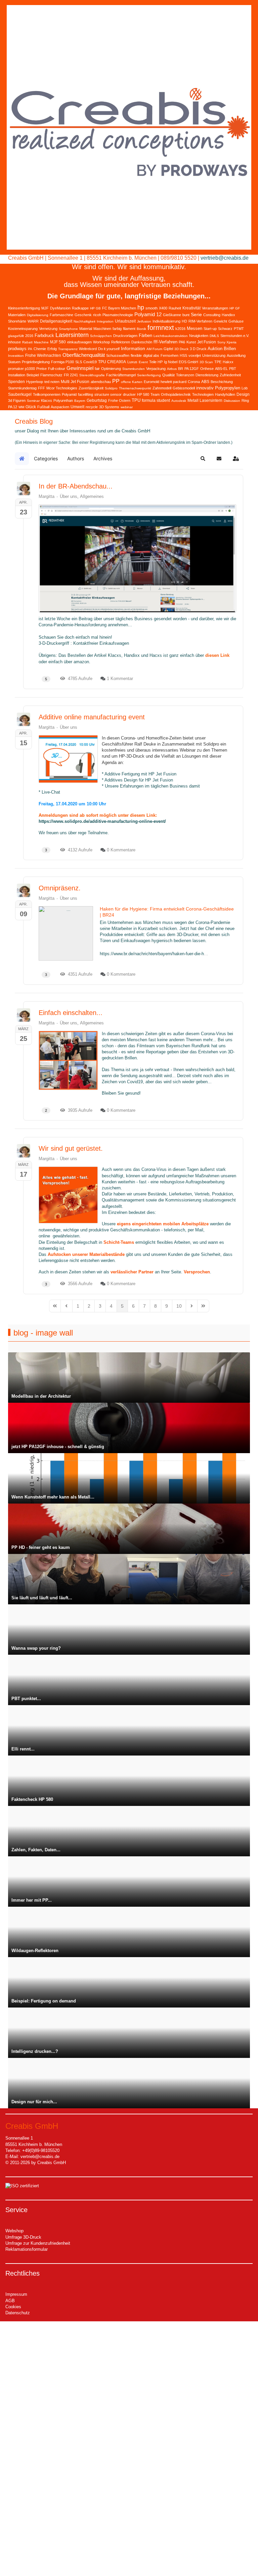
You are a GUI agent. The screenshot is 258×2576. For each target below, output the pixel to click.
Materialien (17, 315)
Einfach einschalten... (71, 1013)
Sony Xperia (227, 342)
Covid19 (90, 362)
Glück (31, 407)
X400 (163, 308)
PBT (233, 369)
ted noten (52, 382)
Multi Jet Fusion (75, 382)
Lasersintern (72, 335)
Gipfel (168, 349)
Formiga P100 (62, 362)
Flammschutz (51, 375)
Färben (145, 335)
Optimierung (111, 369)
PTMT (239, 329)
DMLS (214, 336)
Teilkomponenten (47, 394)
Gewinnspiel (80, 368)
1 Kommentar (120, 679)
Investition (16, 356)
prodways (17, 349)
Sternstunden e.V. (235, 336)
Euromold (152, 382)
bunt (186, 315)
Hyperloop (35, 382)
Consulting (212, 315)
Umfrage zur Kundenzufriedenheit (38, 2243)
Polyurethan (63, 400)
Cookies (13, 2307)
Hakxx (228, 362)
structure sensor (108, 394)
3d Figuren (17, 400)
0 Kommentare (121, 850)
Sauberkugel (20, 394)
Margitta (47, 496)
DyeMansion (60, 308)
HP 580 (143, 394)
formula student (156, 400)
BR (181, 369)
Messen (195, 328)
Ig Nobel (171, 362)
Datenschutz (18, 2313)
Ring (245, 400)
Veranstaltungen (215, 308)
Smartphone (68, 329)
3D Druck (181, 349)
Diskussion (232, 401)
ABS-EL (221, 369)
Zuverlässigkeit (91, 388)
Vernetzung (48, 329)
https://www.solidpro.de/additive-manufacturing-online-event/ (102, 821)
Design (243, 394)
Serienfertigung (149, 375)
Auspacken (60, 407)
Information (133, 348)
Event (143, 362)
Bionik (141, 329)
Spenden (16, 382)
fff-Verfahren (165, 342)
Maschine (41, 342)
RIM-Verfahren (200, 321)
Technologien (203, 394)
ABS (205, 382)
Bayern (80, 401)
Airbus (172, 369)
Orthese (207, 369)
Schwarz (225, 329)
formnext (161, 328)
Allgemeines (92, 496)
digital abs (151, 355)
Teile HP (156, 362)
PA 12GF (192, 369)
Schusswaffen (118, 355)
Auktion (215, 349)
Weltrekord (88, 349)
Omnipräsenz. (60, 888)
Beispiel (33, 375)
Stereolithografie (92, 375)
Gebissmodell (184, 388)
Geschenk (83, 315)
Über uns (69, 496)
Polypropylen (228, 388)
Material (86, 329)
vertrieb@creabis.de (225, 258)
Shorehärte (17, 321)
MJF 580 (58, 342)
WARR (33, 321)
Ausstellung (236, 355)
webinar (127, 407)
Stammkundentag (22, 388)
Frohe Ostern (119, 400)
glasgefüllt (16, 336)
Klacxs (47, 400)
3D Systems (109, 407)
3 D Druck (198, 349)
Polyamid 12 (148, 314)
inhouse (14, 342)
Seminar (33, 401)
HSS (183, 355)
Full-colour (57, 369)
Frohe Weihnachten (43, 355)
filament (129, 329)
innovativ (205, 388)
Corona (194, 382)
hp (141, 307)
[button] (203, 459)
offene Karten (132, 382)
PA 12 (13, 407)
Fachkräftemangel (121, 375)
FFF (41, 388)
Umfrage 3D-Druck (23, 2237)
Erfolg (52, 349)
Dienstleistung (207, 375)
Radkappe (80, 308)
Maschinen (102, 329)
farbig (117, 329)
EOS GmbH (188, 362)
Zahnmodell (162, 388)
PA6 (182, 342)
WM (21, 407)
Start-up (210, 329)
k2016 (180, 329)
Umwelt (77, 407)
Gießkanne (172, 315)
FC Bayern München (119, 308)
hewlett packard (174, 382)
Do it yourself (109, 349)
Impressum (16, 2294)
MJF (45, 308)
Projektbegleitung (36, 362)
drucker (129, 394)
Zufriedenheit (230, 375)
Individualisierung (166, 321)
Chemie (40, 349)
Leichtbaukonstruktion (171, 336)
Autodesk (179, 401)
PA (30, 349)
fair (97, 369)
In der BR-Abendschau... (76, 486)
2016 (29, 336)
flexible (136, 355)
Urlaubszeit (125, 321)
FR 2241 (71, 375)
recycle (92, 407)
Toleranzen (185, 375)
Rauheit (175, 308)
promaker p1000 (21, 369)
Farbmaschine (61, 315)
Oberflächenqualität (84, 355)
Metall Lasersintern (205, 400)
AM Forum (154, 349)
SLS (79, 362)
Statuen (14, 362)
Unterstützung (214, 355)
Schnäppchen (101, 336)
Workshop (101, 342)
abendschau (101, 382)
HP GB (95, 308)
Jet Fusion (207, 342)
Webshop (14, 2231)
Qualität (168, 375)
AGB (10, 2301)
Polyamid (69, 394)
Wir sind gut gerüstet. (71, 1148)
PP (116, 381)
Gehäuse (236, 321)
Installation (17, 375)
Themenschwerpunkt (135, 388)
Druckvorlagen (125, 336)
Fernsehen (169, 355)
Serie (196, 314)
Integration (105, 321)
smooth (152, 308)
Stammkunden (134, 369)
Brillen (230, 349)
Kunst (191, 342)
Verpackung (156, 369)
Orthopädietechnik (176, 394)
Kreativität (191, 308)
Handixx (228, 315)
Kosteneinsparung (23, 329)
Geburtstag (97, 400)
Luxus (132, 362)
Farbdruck (44, 335)
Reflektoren (121, 342)
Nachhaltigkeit (84, 321)
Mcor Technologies (62, 388)
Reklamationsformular (27, 2249)
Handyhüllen (225, 394)
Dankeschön (142, 342)
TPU (136, 400)
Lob (245, 388)
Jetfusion (144, 321)
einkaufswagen (79, 342)
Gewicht (220, 321)
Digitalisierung (38, 315)
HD (184, 321)
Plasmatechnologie (118, 315)
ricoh (97, 315)
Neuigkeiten (199, 336)
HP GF (235, 308)
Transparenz (68, 349)
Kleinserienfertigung (24, 308)
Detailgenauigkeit (56, 321)
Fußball (43, 407)
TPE (218, 362)
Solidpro (111, 388)
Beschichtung (222, 382)
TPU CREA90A (112, 362)
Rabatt (27, 342)
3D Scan (206, 362)
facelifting (85, 394)
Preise (41, 369)
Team (155, 394)
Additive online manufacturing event (92, 717)
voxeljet (195, 355)
